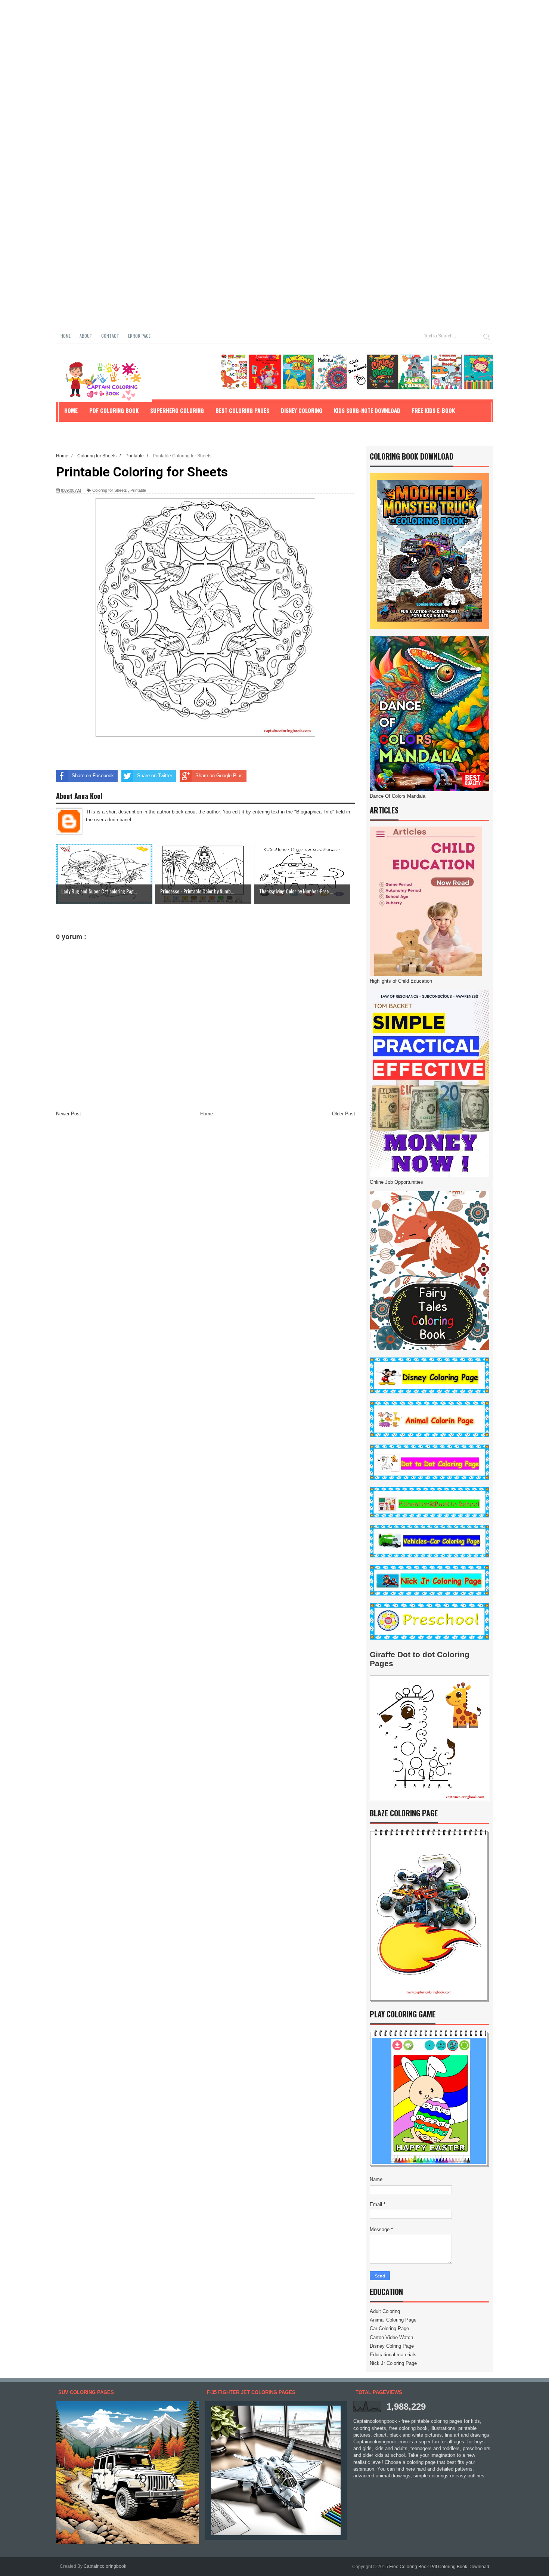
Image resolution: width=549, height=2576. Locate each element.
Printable (138, 490)
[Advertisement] (224, 52)
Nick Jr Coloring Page (393, 2363)
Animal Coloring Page (393, 2320)
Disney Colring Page (392, 2346)
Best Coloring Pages (242, 410)
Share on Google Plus (219, 776)
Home (66, 336)
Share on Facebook (93, 776)
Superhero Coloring (177, 410)
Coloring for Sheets (110, 490)
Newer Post (69, 1114)
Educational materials (393, 2355)
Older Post (344, 1114)
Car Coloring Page (389, 2328)
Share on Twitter (155, 776)
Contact (110, 336)
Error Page (139, 336)
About (86, 336)
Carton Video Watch (391, 2337)
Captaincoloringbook (105, 2566)
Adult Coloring (385, 2311)
